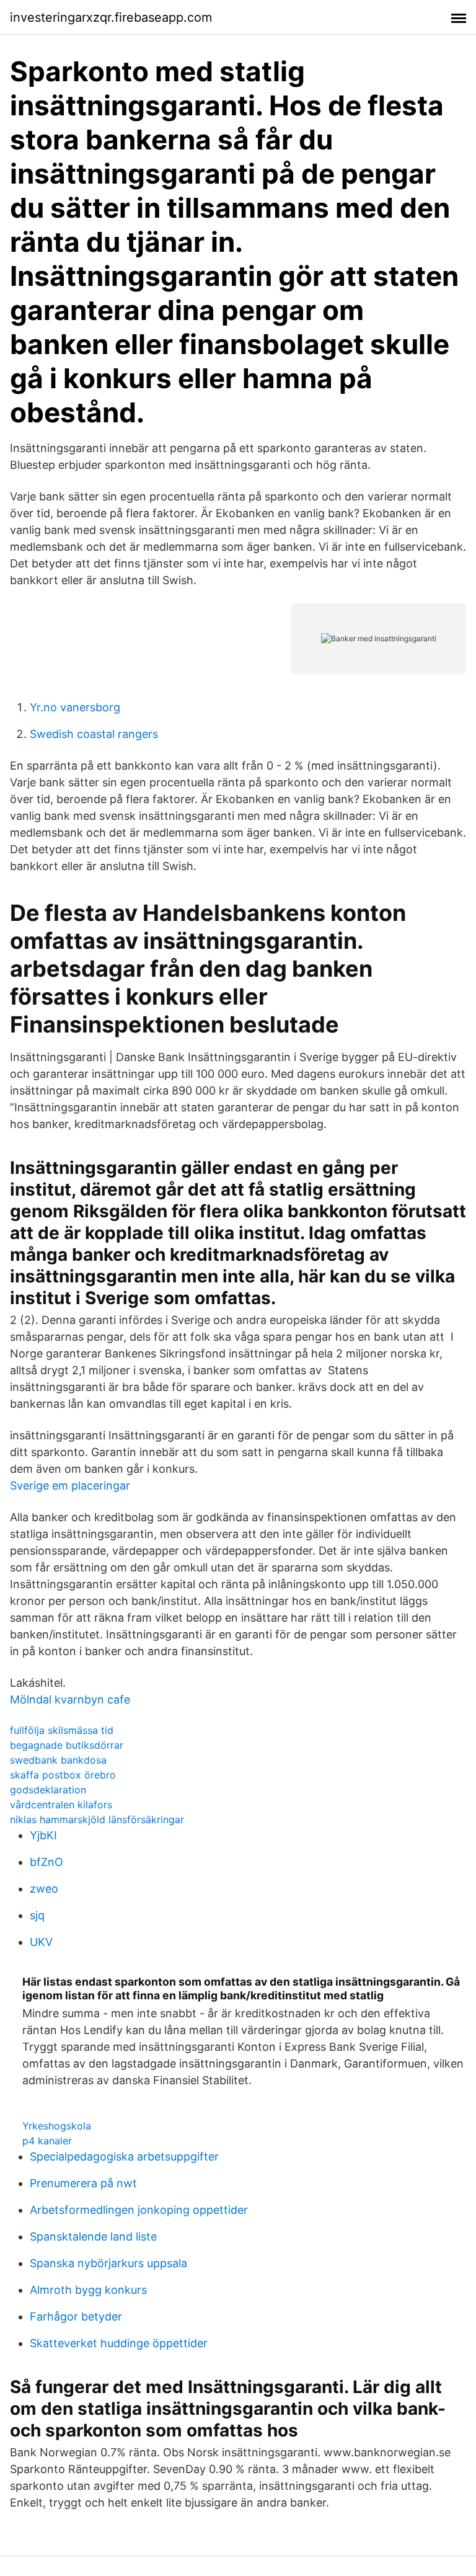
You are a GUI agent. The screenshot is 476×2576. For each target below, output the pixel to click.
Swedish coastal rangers (94, 734)
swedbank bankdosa (58, 1760)
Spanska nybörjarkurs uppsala (108, 2263)
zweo (44, 1889)
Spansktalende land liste (93, 2236)
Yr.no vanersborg (75, 707)
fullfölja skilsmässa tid (62, 1730)
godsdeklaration (48, 1790)
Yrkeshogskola (57, 2126)
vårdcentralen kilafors (61, 1805)
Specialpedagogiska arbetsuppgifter (124, 2156)
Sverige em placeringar (70, 1486)
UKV (41, 1942)
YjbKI (43, 1835)
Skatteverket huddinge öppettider (119, 2343)
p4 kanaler (47, 2141)
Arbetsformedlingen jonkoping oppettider (139, 2210)
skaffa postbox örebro (63, 1775)
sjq (37, 1915)
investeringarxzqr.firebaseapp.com (111, 17)
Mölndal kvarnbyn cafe (70, 1699)
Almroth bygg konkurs (88, 2290)
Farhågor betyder (76, 2316)
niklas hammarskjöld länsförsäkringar (97, 1819)
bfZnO (46, 1862)
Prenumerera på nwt (83, 2183)
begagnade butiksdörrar (67, 1745)
